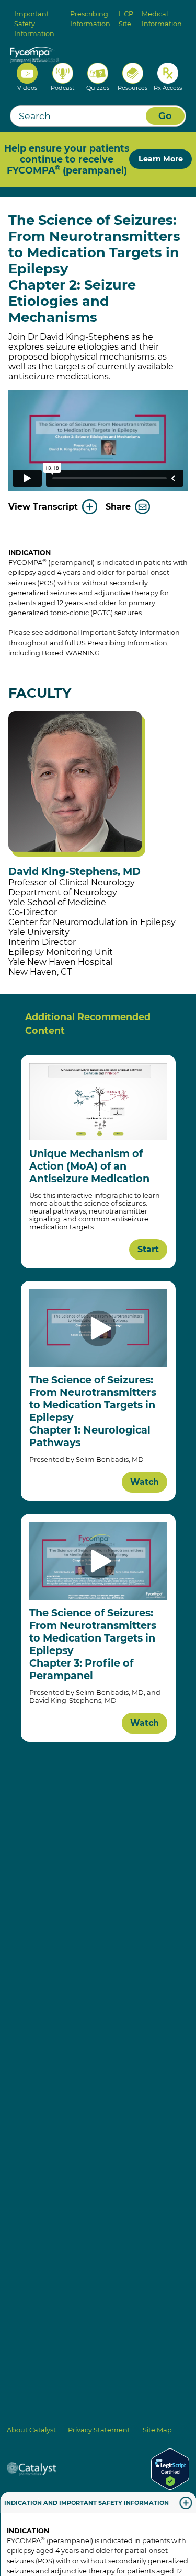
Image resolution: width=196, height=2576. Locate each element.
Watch (145, 1482)
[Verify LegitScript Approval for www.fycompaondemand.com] (170, 2469)
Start (148, 1249)
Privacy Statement (99, 2430)
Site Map (157, 2430)
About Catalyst (31, 2430)
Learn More (161, 159)
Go (165, 116)
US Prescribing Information (122, 643)
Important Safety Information (34, 24)
